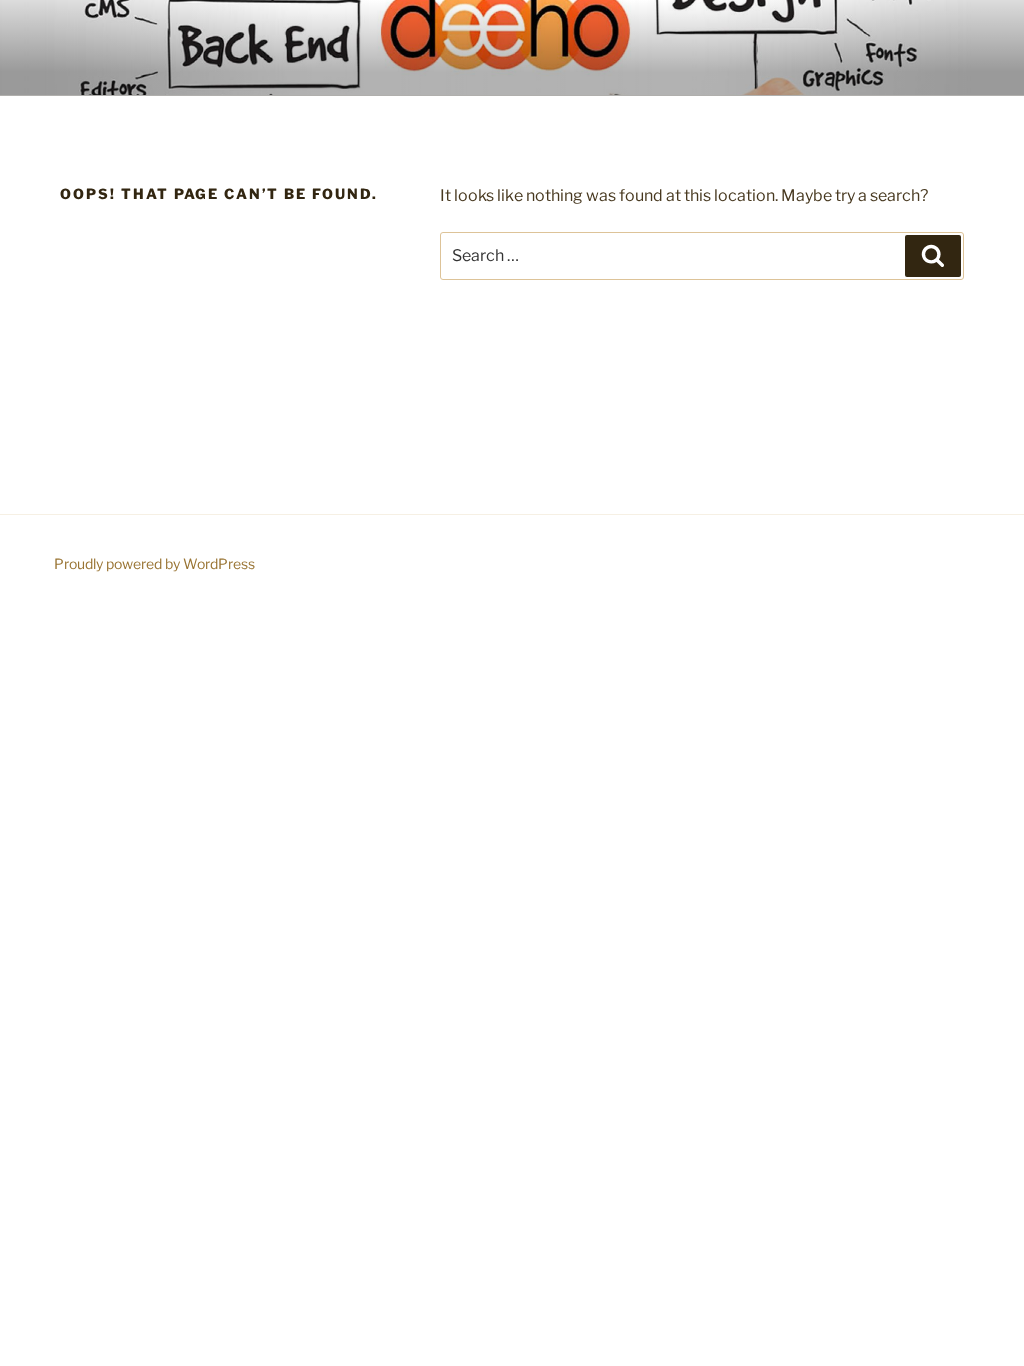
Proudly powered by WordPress (154, 563)
